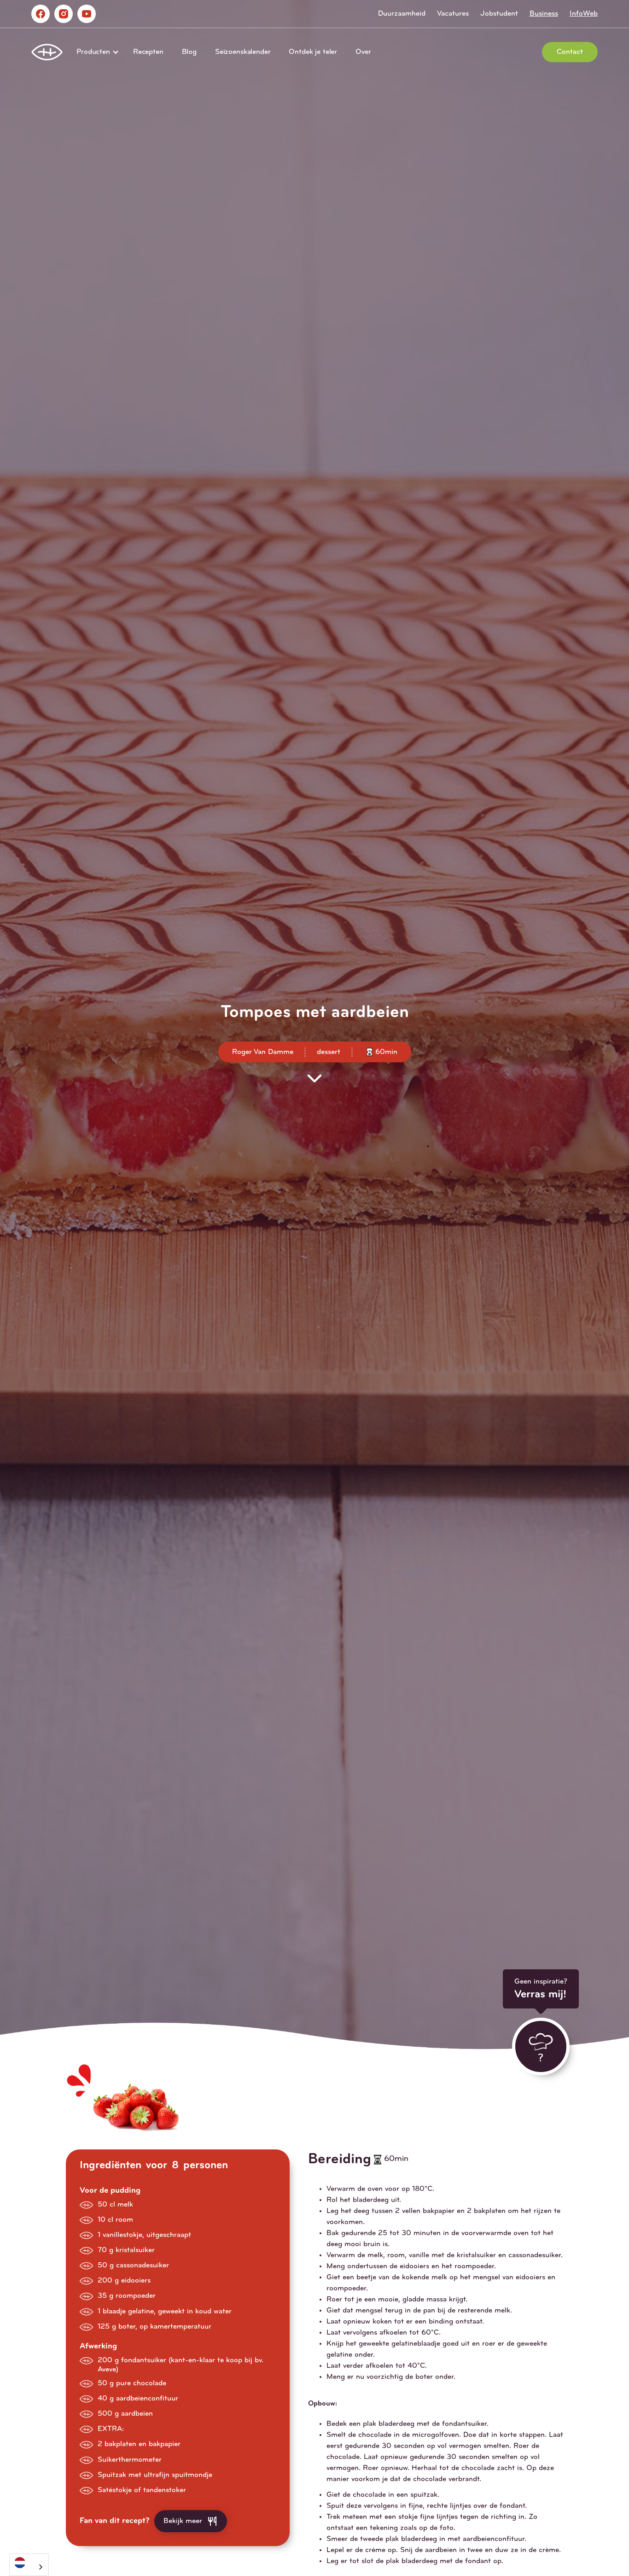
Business (544, 14)
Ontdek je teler (313, 52)
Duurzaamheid (402, 14)
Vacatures (453, 14)
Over (363, 52)
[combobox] (29, 2565)
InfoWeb (584, 14)
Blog (189, 52)
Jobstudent (499, 14)
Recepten (148, 52)
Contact (570, 52)
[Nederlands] (29, 2562)
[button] (96, 52)
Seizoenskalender (243, 52)
